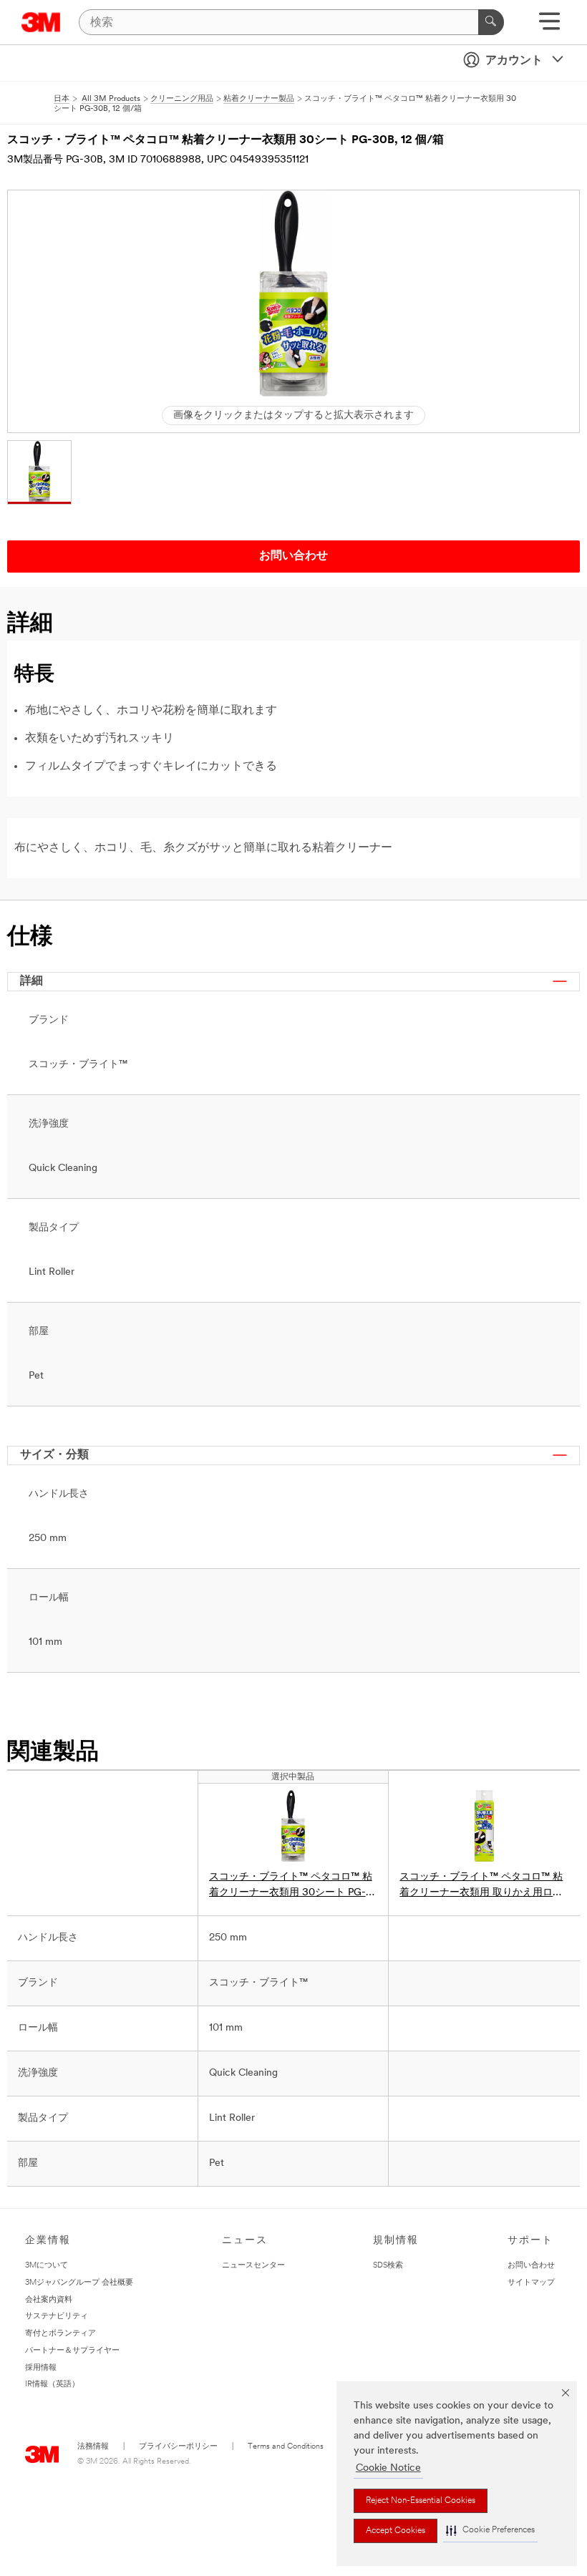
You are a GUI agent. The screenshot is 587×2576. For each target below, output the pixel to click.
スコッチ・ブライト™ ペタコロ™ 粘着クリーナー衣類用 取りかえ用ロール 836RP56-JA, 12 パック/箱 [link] (481, 1886)
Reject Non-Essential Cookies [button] (421, 2501)
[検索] (491, 22)
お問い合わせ (531, 2266)
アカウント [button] (514, 61)
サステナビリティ (57, 2317)
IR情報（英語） (52, 2385)
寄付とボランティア (60, 2334)
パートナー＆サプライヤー (72, 2351)
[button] (490, 2531)
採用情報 (41, 2368)
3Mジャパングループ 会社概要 (79, 2283)
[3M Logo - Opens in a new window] (41, 22)
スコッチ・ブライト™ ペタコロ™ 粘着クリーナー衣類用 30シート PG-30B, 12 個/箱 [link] (291, 1886)
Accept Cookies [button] (396, 2531)
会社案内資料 (49, 2300)
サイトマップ (531, 2283)
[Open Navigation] (549, 26)
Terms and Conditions (286, 2447)
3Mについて (47, 2266)
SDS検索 (388, 2266)
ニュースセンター (253, 2266)
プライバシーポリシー (178, 2447)
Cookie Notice (388, 2468)
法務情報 (93, 2447)
